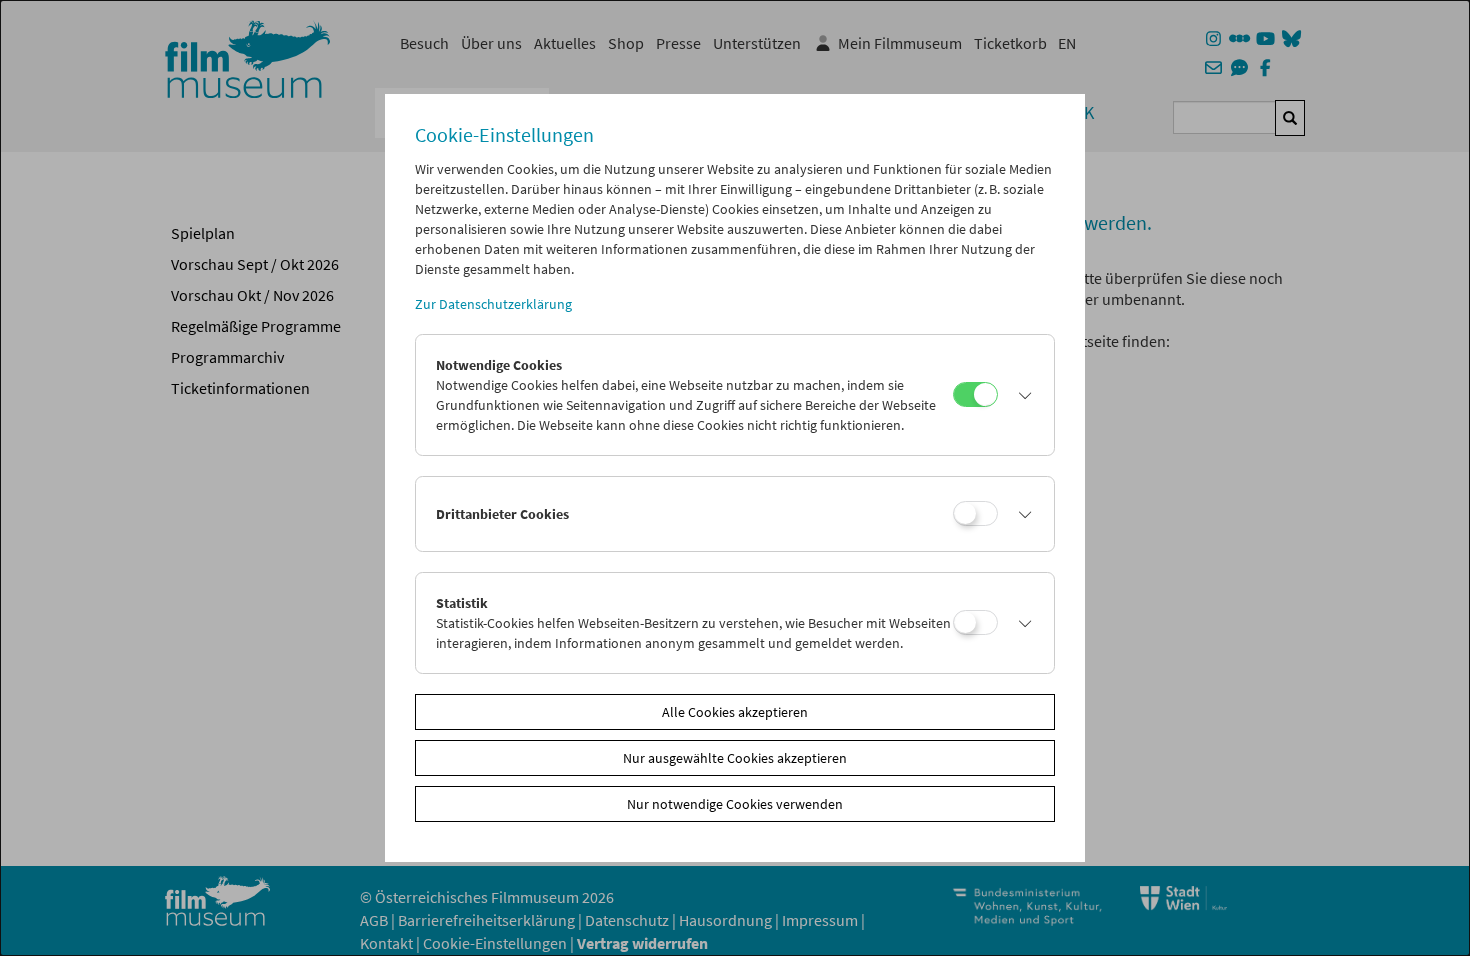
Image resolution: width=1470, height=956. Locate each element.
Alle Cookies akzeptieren (735, 712)
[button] (1021, 395)
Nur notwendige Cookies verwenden (735, 804)
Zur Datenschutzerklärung (493, 304)
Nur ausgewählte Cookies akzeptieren (735, 758)
